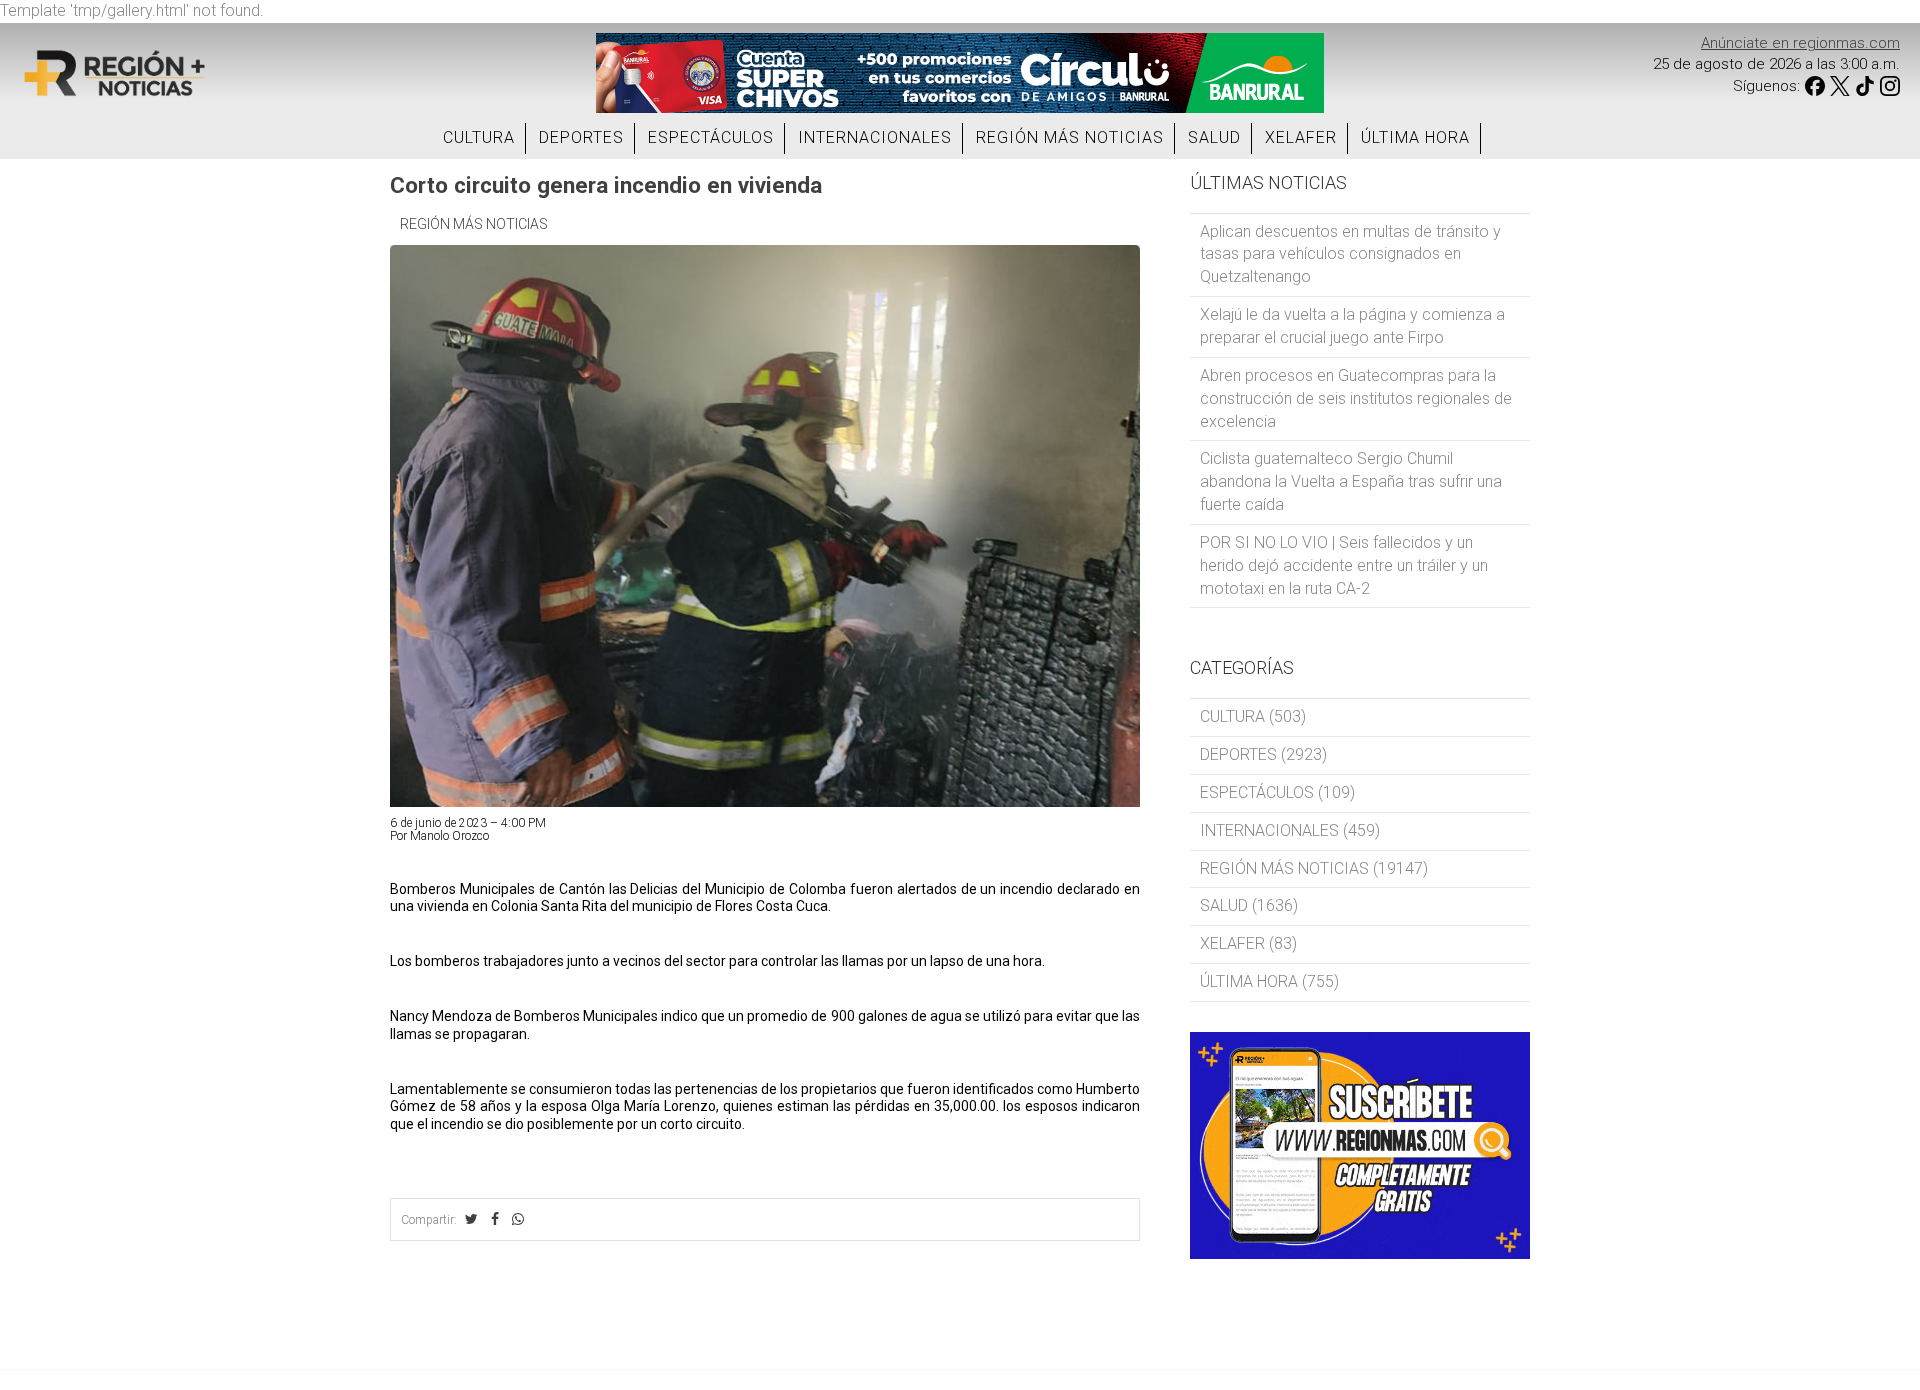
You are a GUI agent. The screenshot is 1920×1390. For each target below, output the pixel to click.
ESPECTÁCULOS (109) (1277, 792)
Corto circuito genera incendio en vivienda (606, 185)
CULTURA (479, 137)
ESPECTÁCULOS (711, 137)
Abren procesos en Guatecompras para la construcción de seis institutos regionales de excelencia (1356, 398)
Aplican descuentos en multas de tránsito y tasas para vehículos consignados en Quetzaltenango (1350, 254)
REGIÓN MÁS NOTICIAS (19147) (1314, 868)
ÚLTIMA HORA (1415, 137)
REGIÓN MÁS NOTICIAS (1070, 137)
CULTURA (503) (1253, 716)
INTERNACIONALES (875, 137)
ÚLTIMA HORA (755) (1269, 981)
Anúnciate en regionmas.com (1800, 43)
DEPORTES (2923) (1263, 754)
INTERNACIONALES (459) (1290, 830)
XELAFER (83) (1248, 943)
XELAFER (1301, 137)
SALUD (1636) (1249, 905)
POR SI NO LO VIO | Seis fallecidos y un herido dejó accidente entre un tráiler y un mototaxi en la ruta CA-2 (1344, 565)
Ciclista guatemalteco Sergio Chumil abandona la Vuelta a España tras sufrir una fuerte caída (1351, 481)
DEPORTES (581, 137)
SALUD (1214, 137)
